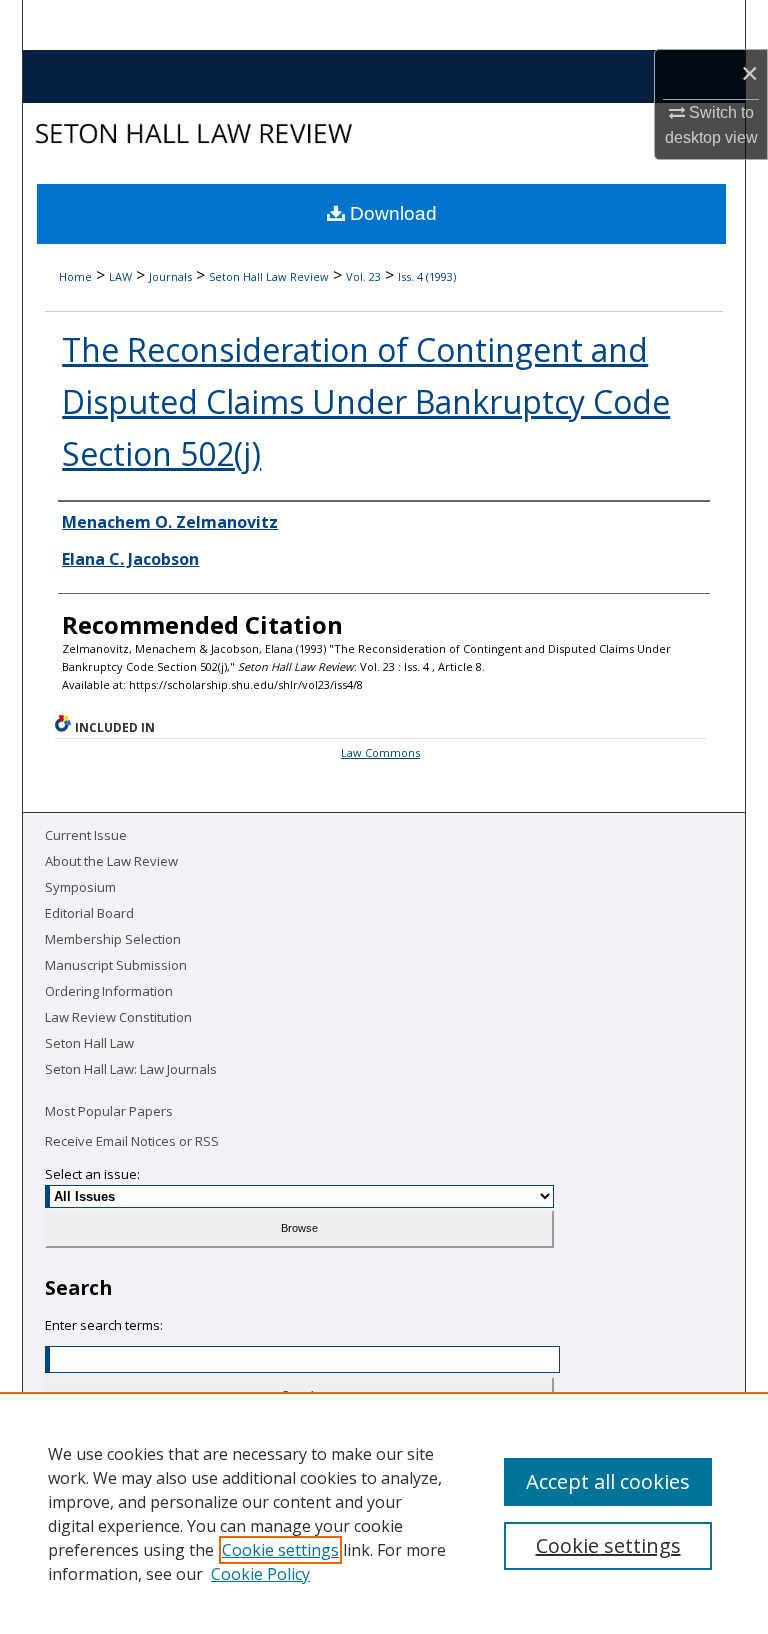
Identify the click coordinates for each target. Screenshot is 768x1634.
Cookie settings (280, 1550)
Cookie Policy (260, 1574)
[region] (384, 1513)
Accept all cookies (608, 1481)
